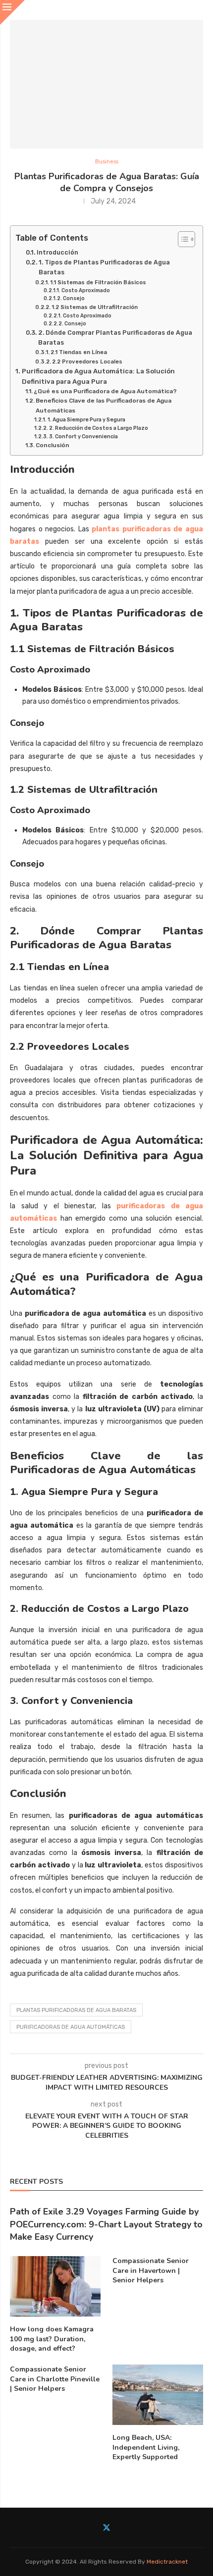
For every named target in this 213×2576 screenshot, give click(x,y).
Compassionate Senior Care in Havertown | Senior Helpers (151, 2270)
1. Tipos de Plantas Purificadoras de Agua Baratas (104, 267)
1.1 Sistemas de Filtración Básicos (98, 282)
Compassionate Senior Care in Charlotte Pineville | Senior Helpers (55, 2379)
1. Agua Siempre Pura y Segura (86, 420)
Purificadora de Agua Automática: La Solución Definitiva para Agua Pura (98, 376)
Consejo (74, 298)
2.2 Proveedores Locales (87, 361)
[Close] (12, 12)
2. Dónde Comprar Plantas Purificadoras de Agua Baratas (115, 337)
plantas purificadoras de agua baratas (76, 2010)
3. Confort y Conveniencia (83, 437)
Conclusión (53, 445)
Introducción (57, 252)
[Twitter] (106, 2527)
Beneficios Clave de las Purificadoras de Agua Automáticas (104, 405)
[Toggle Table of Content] (182, 239)
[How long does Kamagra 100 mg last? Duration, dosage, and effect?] (55, 2286)
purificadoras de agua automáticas (71, 2027)
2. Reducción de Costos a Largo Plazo (99, 428)
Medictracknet (167, 2562)
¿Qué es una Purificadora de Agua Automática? (105, 391)
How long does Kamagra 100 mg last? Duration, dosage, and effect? (52, 2339)
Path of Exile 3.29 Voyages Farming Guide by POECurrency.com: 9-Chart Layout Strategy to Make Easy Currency (106, 2224)
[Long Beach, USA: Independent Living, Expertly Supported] (158, 2395)
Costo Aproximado (86, 290)
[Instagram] (120, 2527)
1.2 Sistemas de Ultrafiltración (95, 307)
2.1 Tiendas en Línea (79, 352)
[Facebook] (93, 2527)
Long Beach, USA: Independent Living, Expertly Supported (146, 2447)
